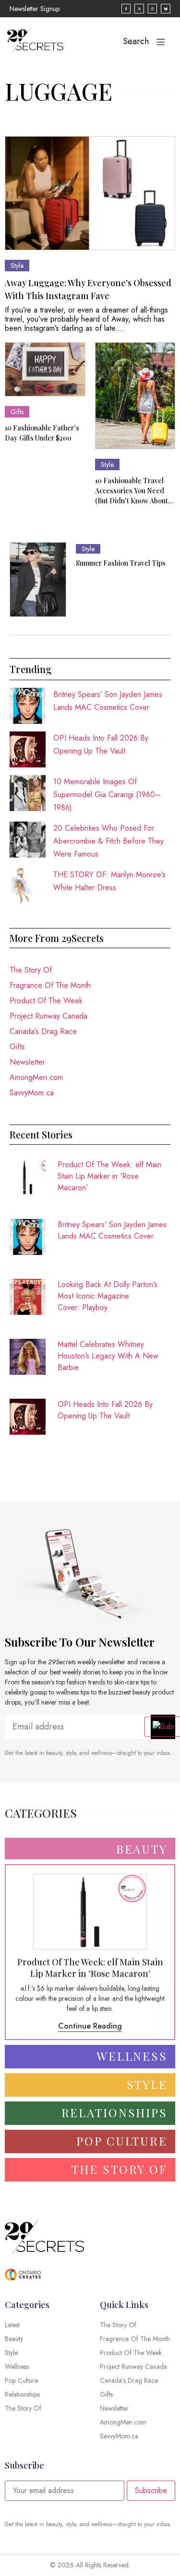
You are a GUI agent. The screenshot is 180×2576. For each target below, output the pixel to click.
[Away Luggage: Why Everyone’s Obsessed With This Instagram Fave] (90, 193)
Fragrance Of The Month (50, 985)
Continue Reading (90, 2026)
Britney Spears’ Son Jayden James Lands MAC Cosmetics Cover (112, 1230)
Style (17, 266)
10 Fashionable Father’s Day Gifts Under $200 (42, 433)
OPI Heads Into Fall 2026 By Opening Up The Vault (105, 1410)
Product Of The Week (46, 1001)
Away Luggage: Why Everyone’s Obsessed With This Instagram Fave (88, 289)
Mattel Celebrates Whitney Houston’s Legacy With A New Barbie (108, 1356)
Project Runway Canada (48, 1016)
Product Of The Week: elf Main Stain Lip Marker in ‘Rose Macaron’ (109, 1176)
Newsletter (27, 1062)
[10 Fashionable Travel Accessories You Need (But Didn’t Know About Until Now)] (135, 396)
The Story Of (31, 970)
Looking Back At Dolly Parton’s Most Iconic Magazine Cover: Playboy (108, 1296)
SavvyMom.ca (32, 1093)
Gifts (17, 412)
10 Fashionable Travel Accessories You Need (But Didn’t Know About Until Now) (132, 491)
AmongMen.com (36, 1077)
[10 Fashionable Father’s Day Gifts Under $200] (45, 369)
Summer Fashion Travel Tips (121, 563)
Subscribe (151, 2490)
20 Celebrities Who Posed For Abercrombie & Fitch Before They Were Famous (108, 841)
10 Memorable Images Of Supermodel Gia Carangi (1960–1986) (107, 795)
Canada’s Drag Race (43, 1031)
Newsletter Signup (35, 9)
